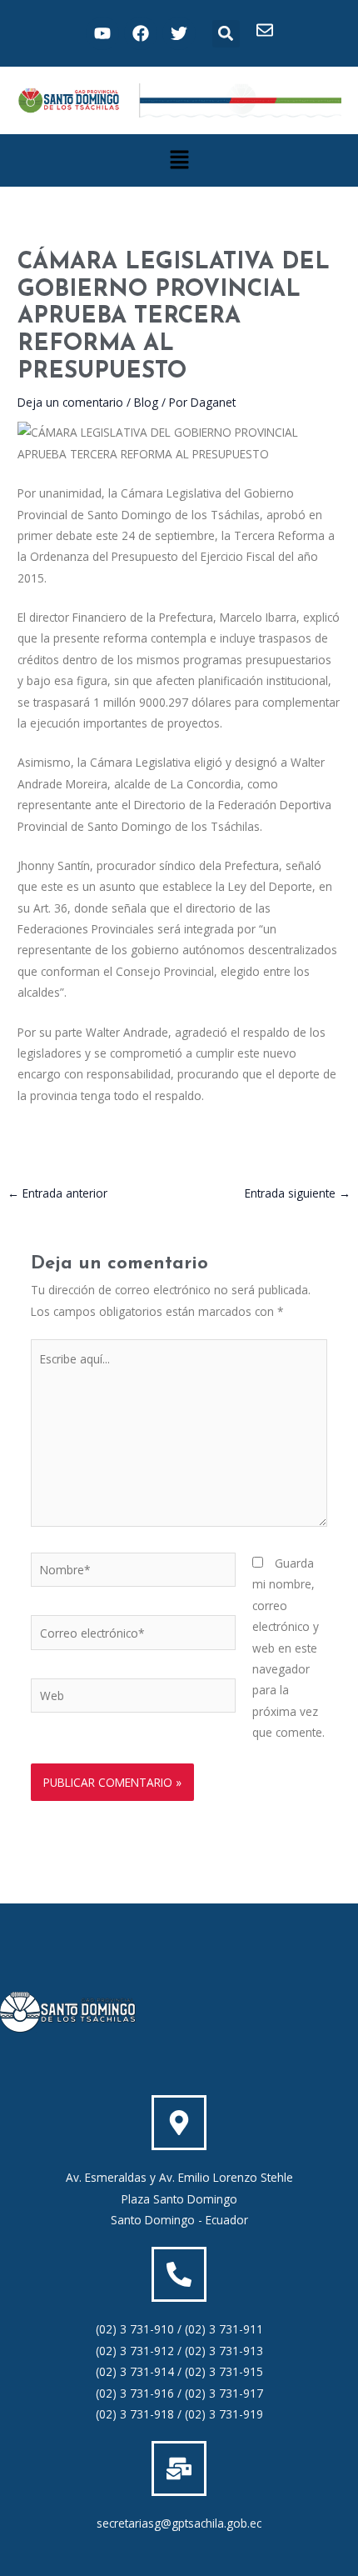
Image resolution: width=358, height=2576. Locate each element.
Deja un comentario (70, 402)
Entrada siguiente (298, 1193)
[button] (226, 34)
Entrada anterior (57, 1193)
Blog (146, 402)
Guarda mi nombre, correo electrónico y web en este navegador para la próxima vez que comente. (288, 1648)
